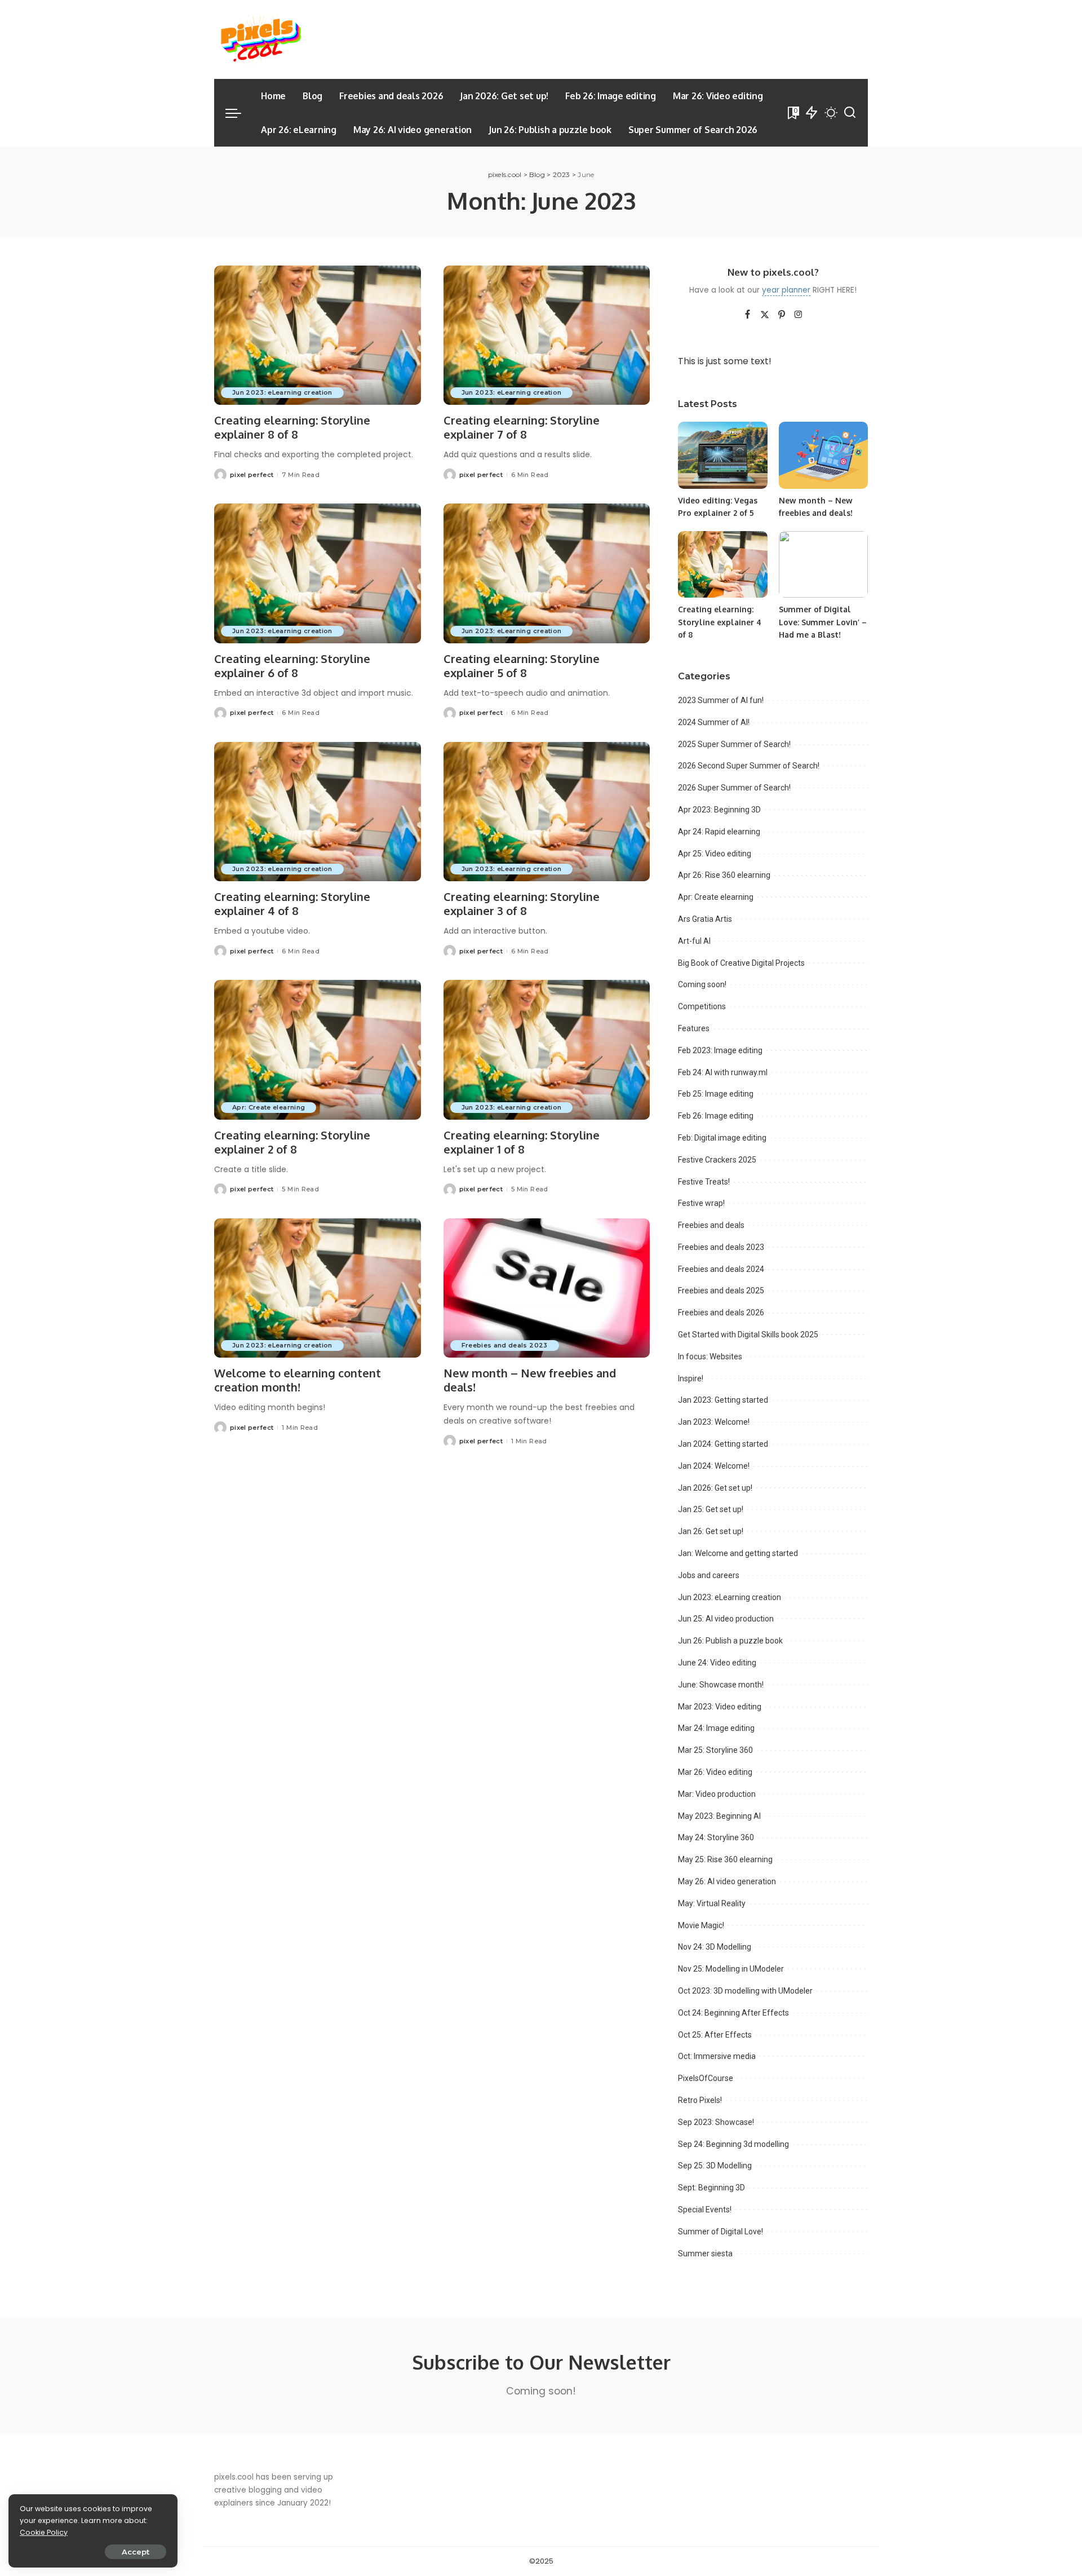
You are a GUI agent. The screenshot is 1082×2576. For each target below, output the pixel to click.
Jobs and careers (709, 1575)
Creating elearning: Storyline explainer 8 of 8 (292, 427)
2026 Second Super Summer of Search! (749, 766)
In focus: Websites (710, 1357)
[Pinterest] (782, 315)
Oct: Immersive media (717, 2056)
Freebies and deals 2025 (721, 1291)
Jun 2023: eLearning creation (282, 392)
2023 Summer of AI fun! (721, 700)
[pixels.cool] (259, 39)
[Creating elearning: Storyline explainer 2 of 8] (318, 1050)
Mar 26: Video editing (715, 1772)
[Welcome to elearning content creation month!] (318, 1288)
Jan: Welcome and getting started (738, 1553)
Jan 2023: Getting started (723, 1400)
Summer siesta (705, 2254)
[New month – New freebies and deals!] (547, 1288)
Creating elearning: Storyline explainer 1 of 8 (522, 1142)
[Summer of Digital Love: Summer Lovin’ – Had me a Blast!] (823, 565)
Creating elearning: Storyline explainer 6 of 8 (292, 666)
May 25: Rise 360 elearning (725, 1859)
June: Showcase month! (721, 1685)
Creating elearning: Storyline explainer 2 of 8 (292, 1142)
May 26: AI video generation (727, 1881)
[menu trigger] (239, 113)
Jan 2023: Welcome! (714, 1422)
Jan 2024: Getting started (723, 1444)
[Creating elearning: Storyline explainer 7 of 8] (547, 335)
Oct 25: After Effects (715, 2035)
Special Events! (705, 2210)
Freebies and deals (711, 1225)
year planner (786, 290)
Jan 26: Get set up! (711, 1531)
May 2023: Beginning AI (719, 1816)
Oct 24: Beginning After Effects (733, 2013)
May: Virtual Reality (712, 1903)
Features (694, 1028)
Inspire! (691, 1378)
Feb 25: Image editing (716, 1094)
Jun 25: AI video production (726, 1619)
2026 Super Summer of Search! (734, 788)
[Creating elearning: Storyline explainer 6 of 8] (318, 573)
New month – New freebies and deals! (530, 1380)
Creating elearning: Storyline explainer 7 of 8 (522, 427)
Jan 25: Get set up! (711, 1509)
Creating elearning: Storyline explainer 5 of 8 (522, 666)
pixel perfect (252, 475)
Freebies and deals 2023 (505, 1345)
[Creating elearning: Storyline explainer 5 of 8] (547, 573)
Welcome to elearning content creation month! (298, 1380)
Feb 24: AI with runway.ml (723, 1072)
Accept (136, 2552)
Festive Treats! (704, 1182)
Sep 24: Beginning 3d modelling (733, 2144)
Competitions (702, 1006)
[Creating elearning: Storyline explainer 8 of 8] (318, 335)
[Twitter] (765, 315)
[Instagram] (799, 315)
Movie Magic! (701, 1925)
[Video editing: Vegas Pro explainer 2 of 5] (722, 455)
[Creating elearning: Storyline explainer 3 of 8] (547, 812)
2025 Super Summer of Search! (734, 744)
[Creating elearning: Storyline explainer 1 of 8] (547, 1050)
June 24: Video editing (717, 1663)
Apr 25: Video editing (715, 854)
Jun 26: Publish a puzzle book (730, 1641)
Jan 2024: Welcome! (714, 1466)
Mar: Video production (717, 1794)
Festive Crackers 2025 (717, 1160)
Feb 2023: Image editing (720, 1050)
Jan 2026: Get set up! (715, 1488)
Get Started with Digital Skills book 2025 (748, 1335)
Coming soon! (702, 984)
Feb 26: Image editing (716, 1116)
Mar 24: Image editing (716, 1728)
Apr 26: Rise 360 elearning (724, 875)
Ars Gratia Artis (705, 919)
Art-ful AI (694, 941)
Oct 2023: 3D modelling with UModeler (745, 1991)
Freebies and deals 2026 (721, 1313)
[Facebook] (748, 315)
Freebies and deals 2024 (721, 1269)
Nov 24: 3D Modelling (715, 1947)
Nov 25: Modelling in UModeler (731, 1969)
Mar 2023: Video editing (720, 1707)
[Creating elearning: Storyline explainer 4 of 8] (318, 812)
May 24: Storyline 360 (716, 1837)
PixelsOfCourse (706, 2078)
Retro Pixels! (700, 2100)
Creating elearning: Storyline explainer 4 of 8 (292, 903)
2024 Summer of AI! (714, 722)
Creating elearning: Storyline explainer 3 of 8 (522, 903)
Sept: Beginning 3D (711, 2188)
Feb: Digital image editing (722, 1138)
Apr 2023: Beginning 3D (719, 810)
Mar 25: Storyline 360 (715, 1750)
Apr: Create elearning (269, 1107)
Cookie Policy (44, 2532)
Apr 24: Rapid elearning (719, 832)
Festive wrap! (701, 1203)
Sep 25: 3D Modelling (715, 2166)
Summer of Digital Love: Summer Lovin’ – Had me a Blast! (823, 622)
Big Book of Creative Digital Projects (741, 963)
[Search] (850, 113)
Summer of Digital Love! (720, 2232)
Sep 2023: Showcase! (716, 2122)
